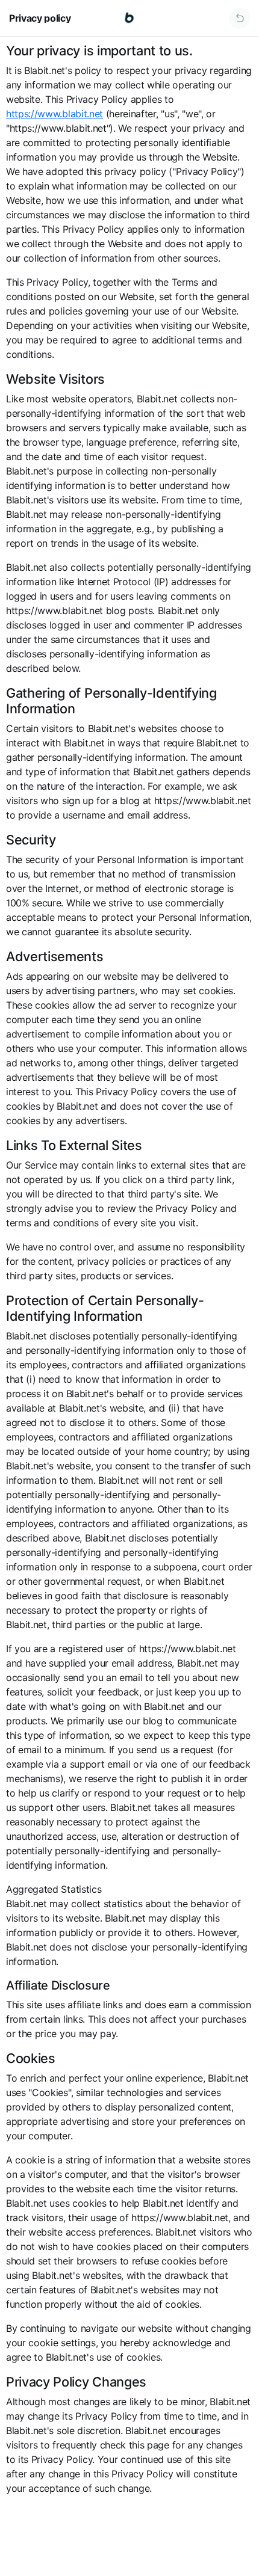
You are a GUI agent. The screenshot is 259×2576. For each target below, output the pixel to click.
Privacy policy (40, 18)
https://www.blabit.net (55, 114)
